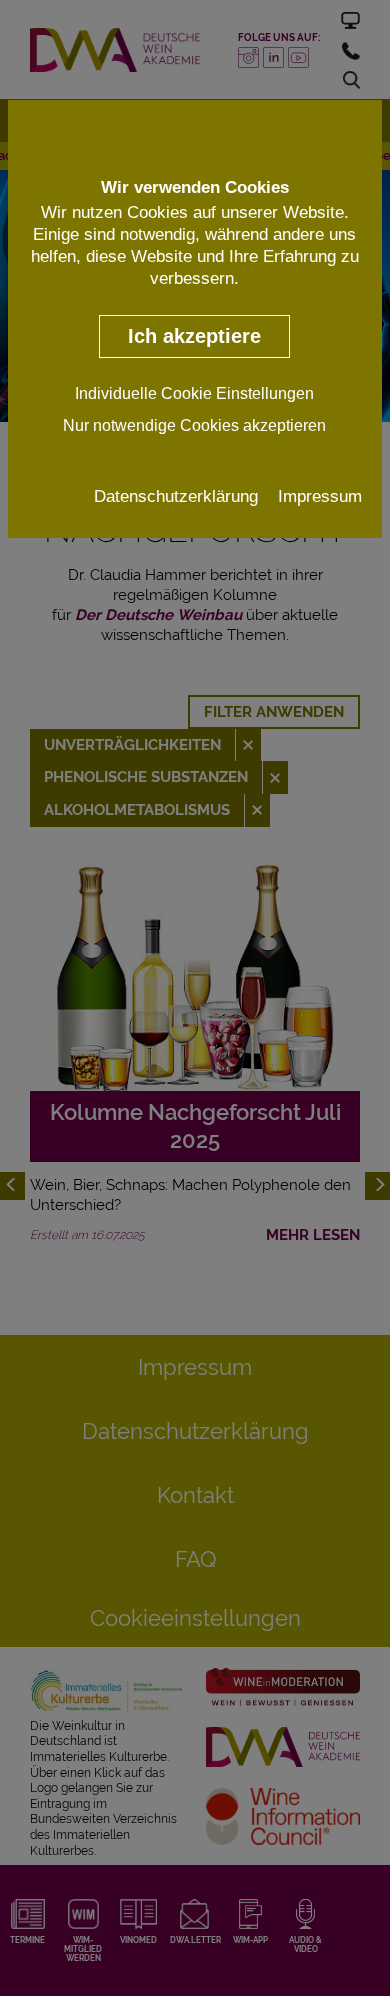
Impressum (320, 496)
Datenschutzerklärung (176, 496)
